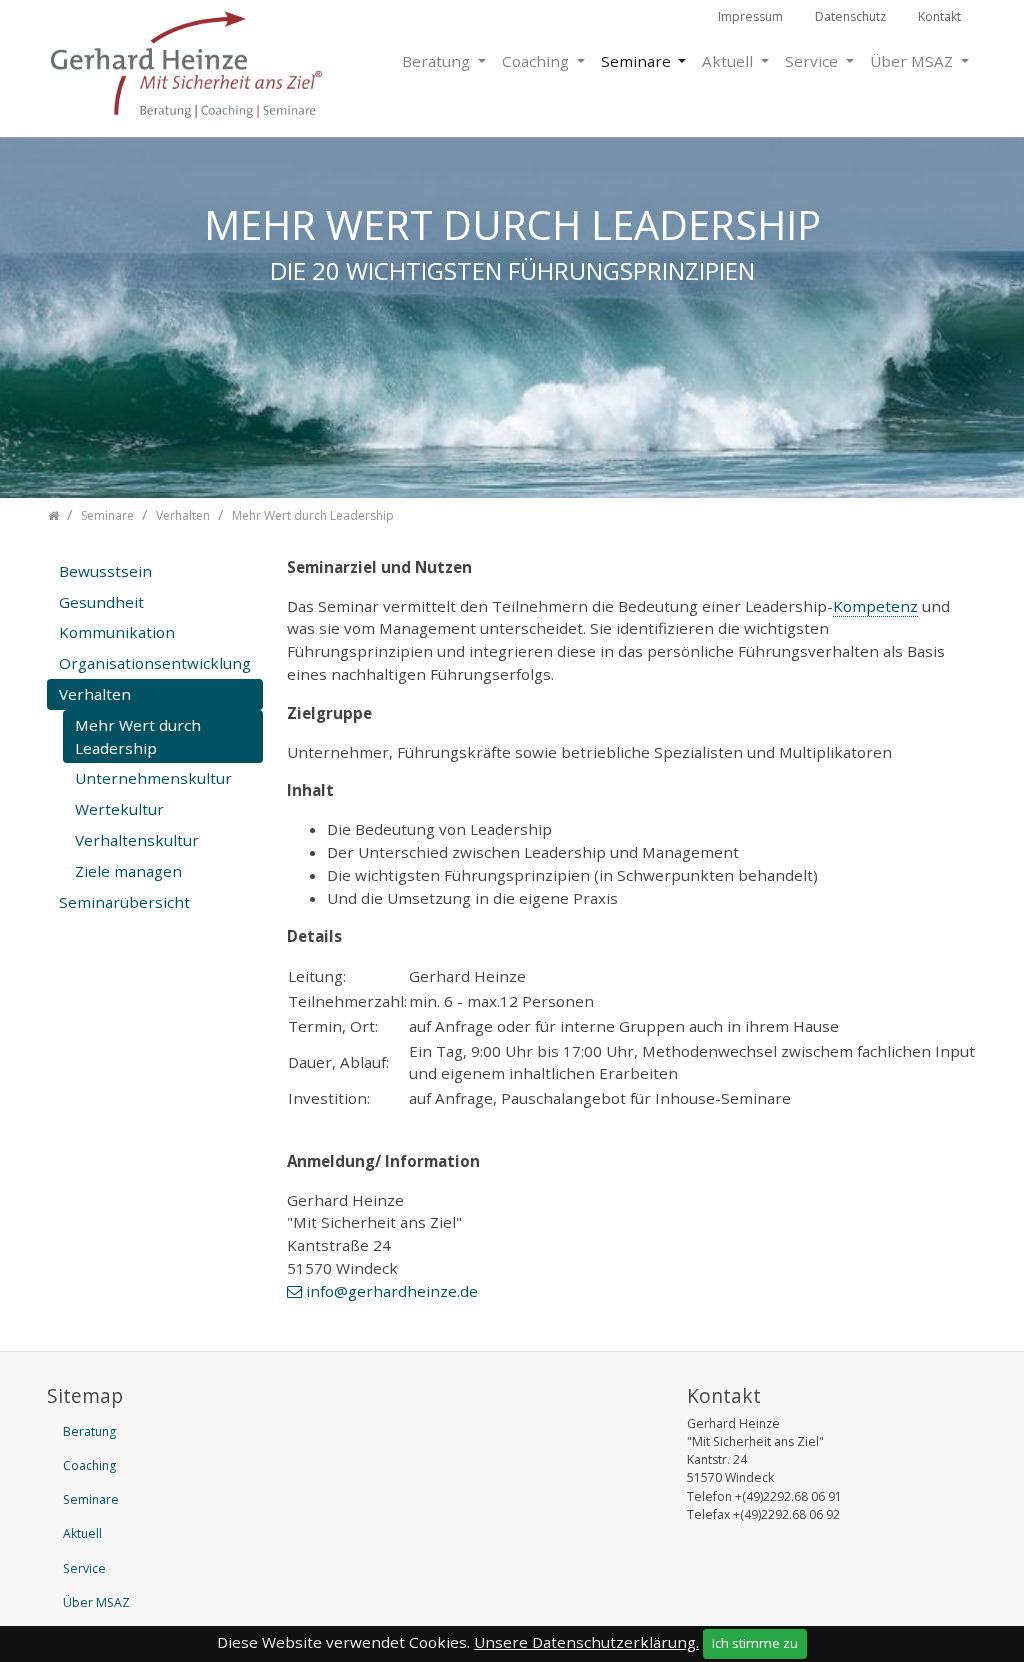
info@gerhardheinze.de (392, 1291)
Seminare (638, 61)
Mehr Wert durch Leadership (138, 736)
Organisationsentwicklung (155, 663)
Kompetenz (875, 606)
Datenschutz (850, 16)
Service (813, 61)
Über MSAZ (913, 61)
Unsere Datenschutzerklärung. (586, 1642)
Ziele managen (128, 871)
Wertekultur (119, 809)
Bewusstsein (105, 571)
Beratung (438, 61)
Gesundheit (101, 602)
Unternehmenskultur (153, 778)
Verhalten (95, 694)
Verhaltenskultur (137, 840)
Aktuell (729, 61)
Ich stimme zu (755, 1643)
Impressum (750, 16)
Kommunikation (117, 632)
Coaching (537, 61)
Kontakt (939, 16)
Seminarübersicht (124, 902)
